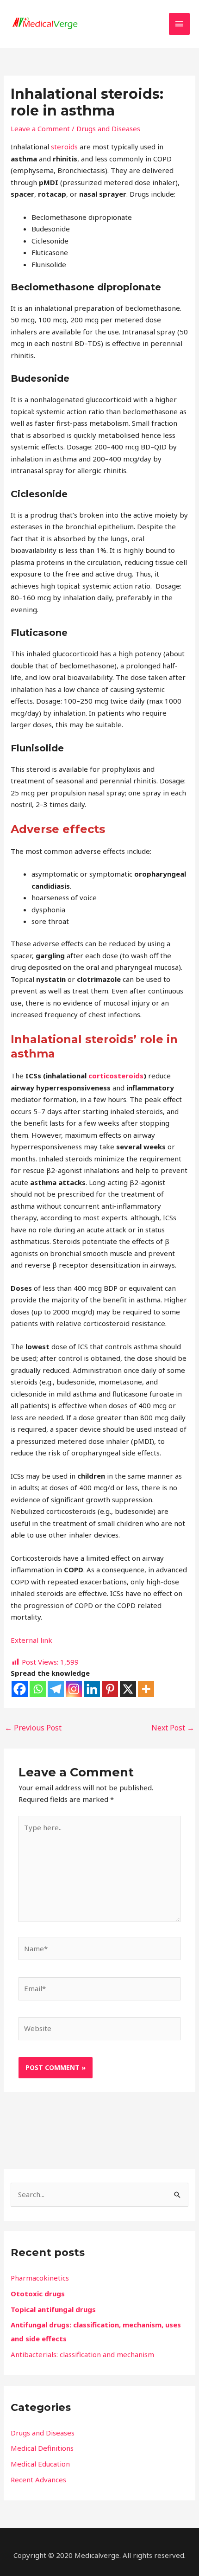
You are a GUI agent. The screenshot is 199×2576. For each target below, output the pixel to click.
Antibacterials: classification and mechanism (82, 2354)
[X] (128, 1689)
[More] (146, 1689)
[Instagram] (74, 1689)
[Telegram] (56, 1689)
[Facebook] (20, 1689)
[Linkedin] (92, 1689)
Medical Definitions (42, 2448)
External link (31, 1640)
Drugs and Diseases (108, 128)
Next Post (173, 1728)
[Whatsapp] (38, 1689)
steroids (64, 147)
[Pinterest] (110, 1689)
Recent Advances (38, 2480)
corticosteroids (116, 1076)
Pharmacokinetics (40, 2278)
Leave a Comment (40, 128)
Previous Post (33, 1728)
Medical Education (40, 2464)
